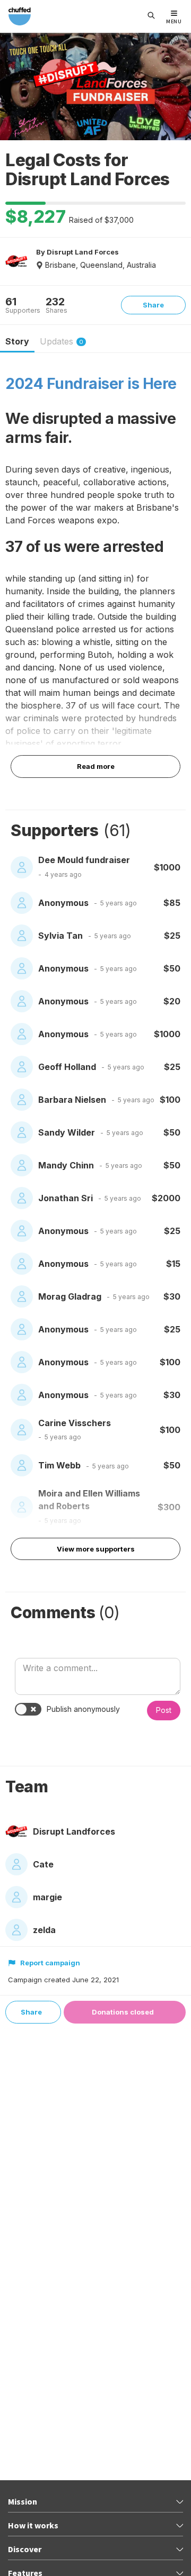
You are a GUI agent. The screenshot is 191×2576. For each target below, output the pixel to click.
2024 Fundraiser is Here (91, 384)
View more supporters (96, 1549)
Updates (62, 341)
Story (17, 341)
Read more (96, 766)
